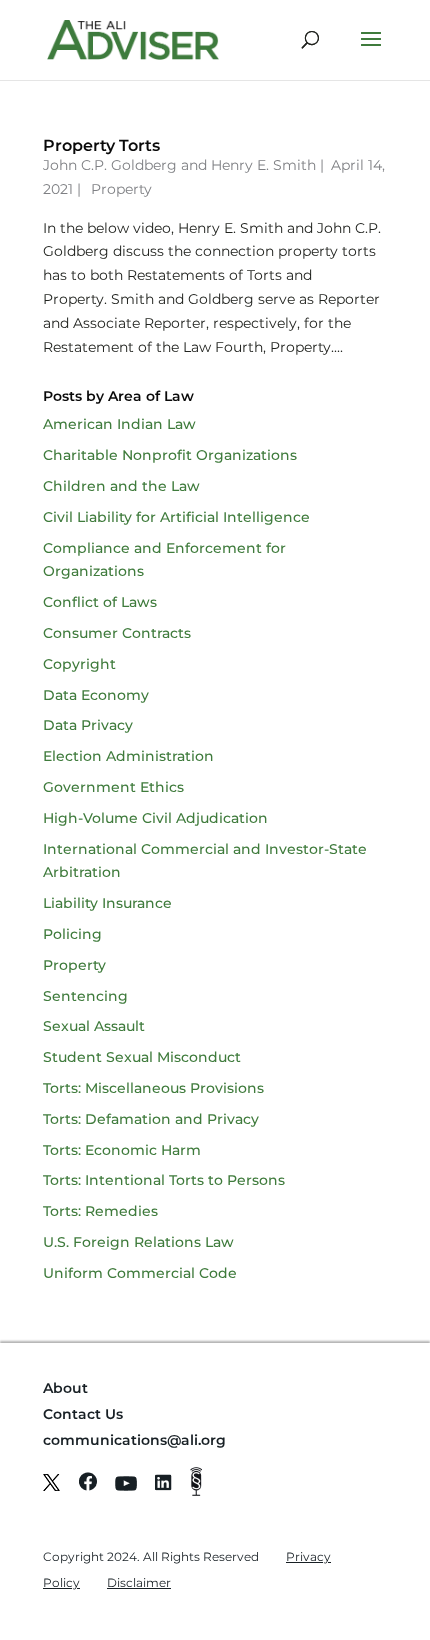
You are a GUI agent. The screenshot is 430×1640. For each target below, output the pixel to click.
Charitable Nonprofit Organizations (170, 455)
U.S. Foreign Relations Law (138, 1242)
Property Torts (101, 145)
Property (121, 189)
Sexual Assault (94, 1026)
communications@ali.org (134, 1440)
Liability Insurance (107, 903)
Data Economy (96, 695)
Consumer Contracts (117, 633)
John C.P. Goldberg (110, 165)
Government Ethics (113, 787)
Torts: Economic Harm (122, 1150)
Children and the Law (121, 486)
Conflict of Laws (100, 602)
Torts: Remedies (100, 1211)
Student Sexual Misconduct (142, 1057)
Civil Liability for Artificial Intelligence (176, 517)
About (65, 1388)
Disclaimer (139, 1582)
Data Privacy (88, 725)
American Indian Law (119, 424)
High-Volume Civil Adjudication (155, 818)
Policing (72, 934)
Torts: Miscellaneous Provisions (153, 1088)
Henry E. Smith (263, 165)
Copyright (79, 664)
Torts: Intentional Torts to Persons (164, 1180)
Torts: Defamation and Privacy (151, 1119)
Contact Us (83, 1414)
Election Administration (128, 756)
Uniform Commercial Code (140, 1273)
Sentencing (85, 996)
